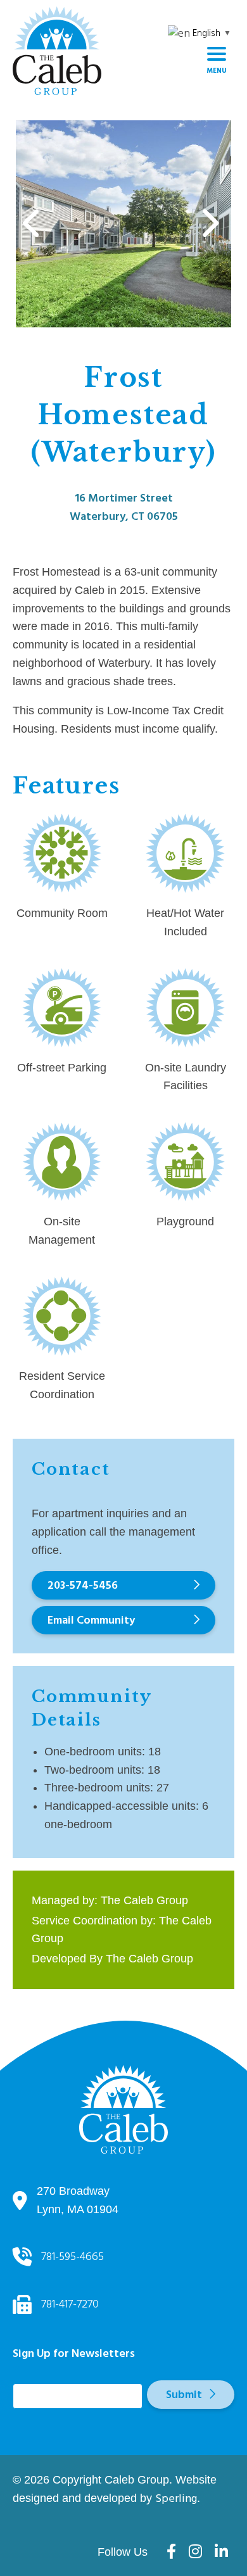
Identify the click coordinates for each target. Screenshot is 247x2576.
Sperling (176, 2498)
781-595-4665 (73, 2257)
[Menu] (217, 59)
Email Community (91, 1620)
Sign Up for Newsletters (74, 2361)
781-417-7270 (70, 2304)
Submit (184, 2395)
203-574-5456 (83, 1585)
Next (208, 224)
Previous (32, 224)
